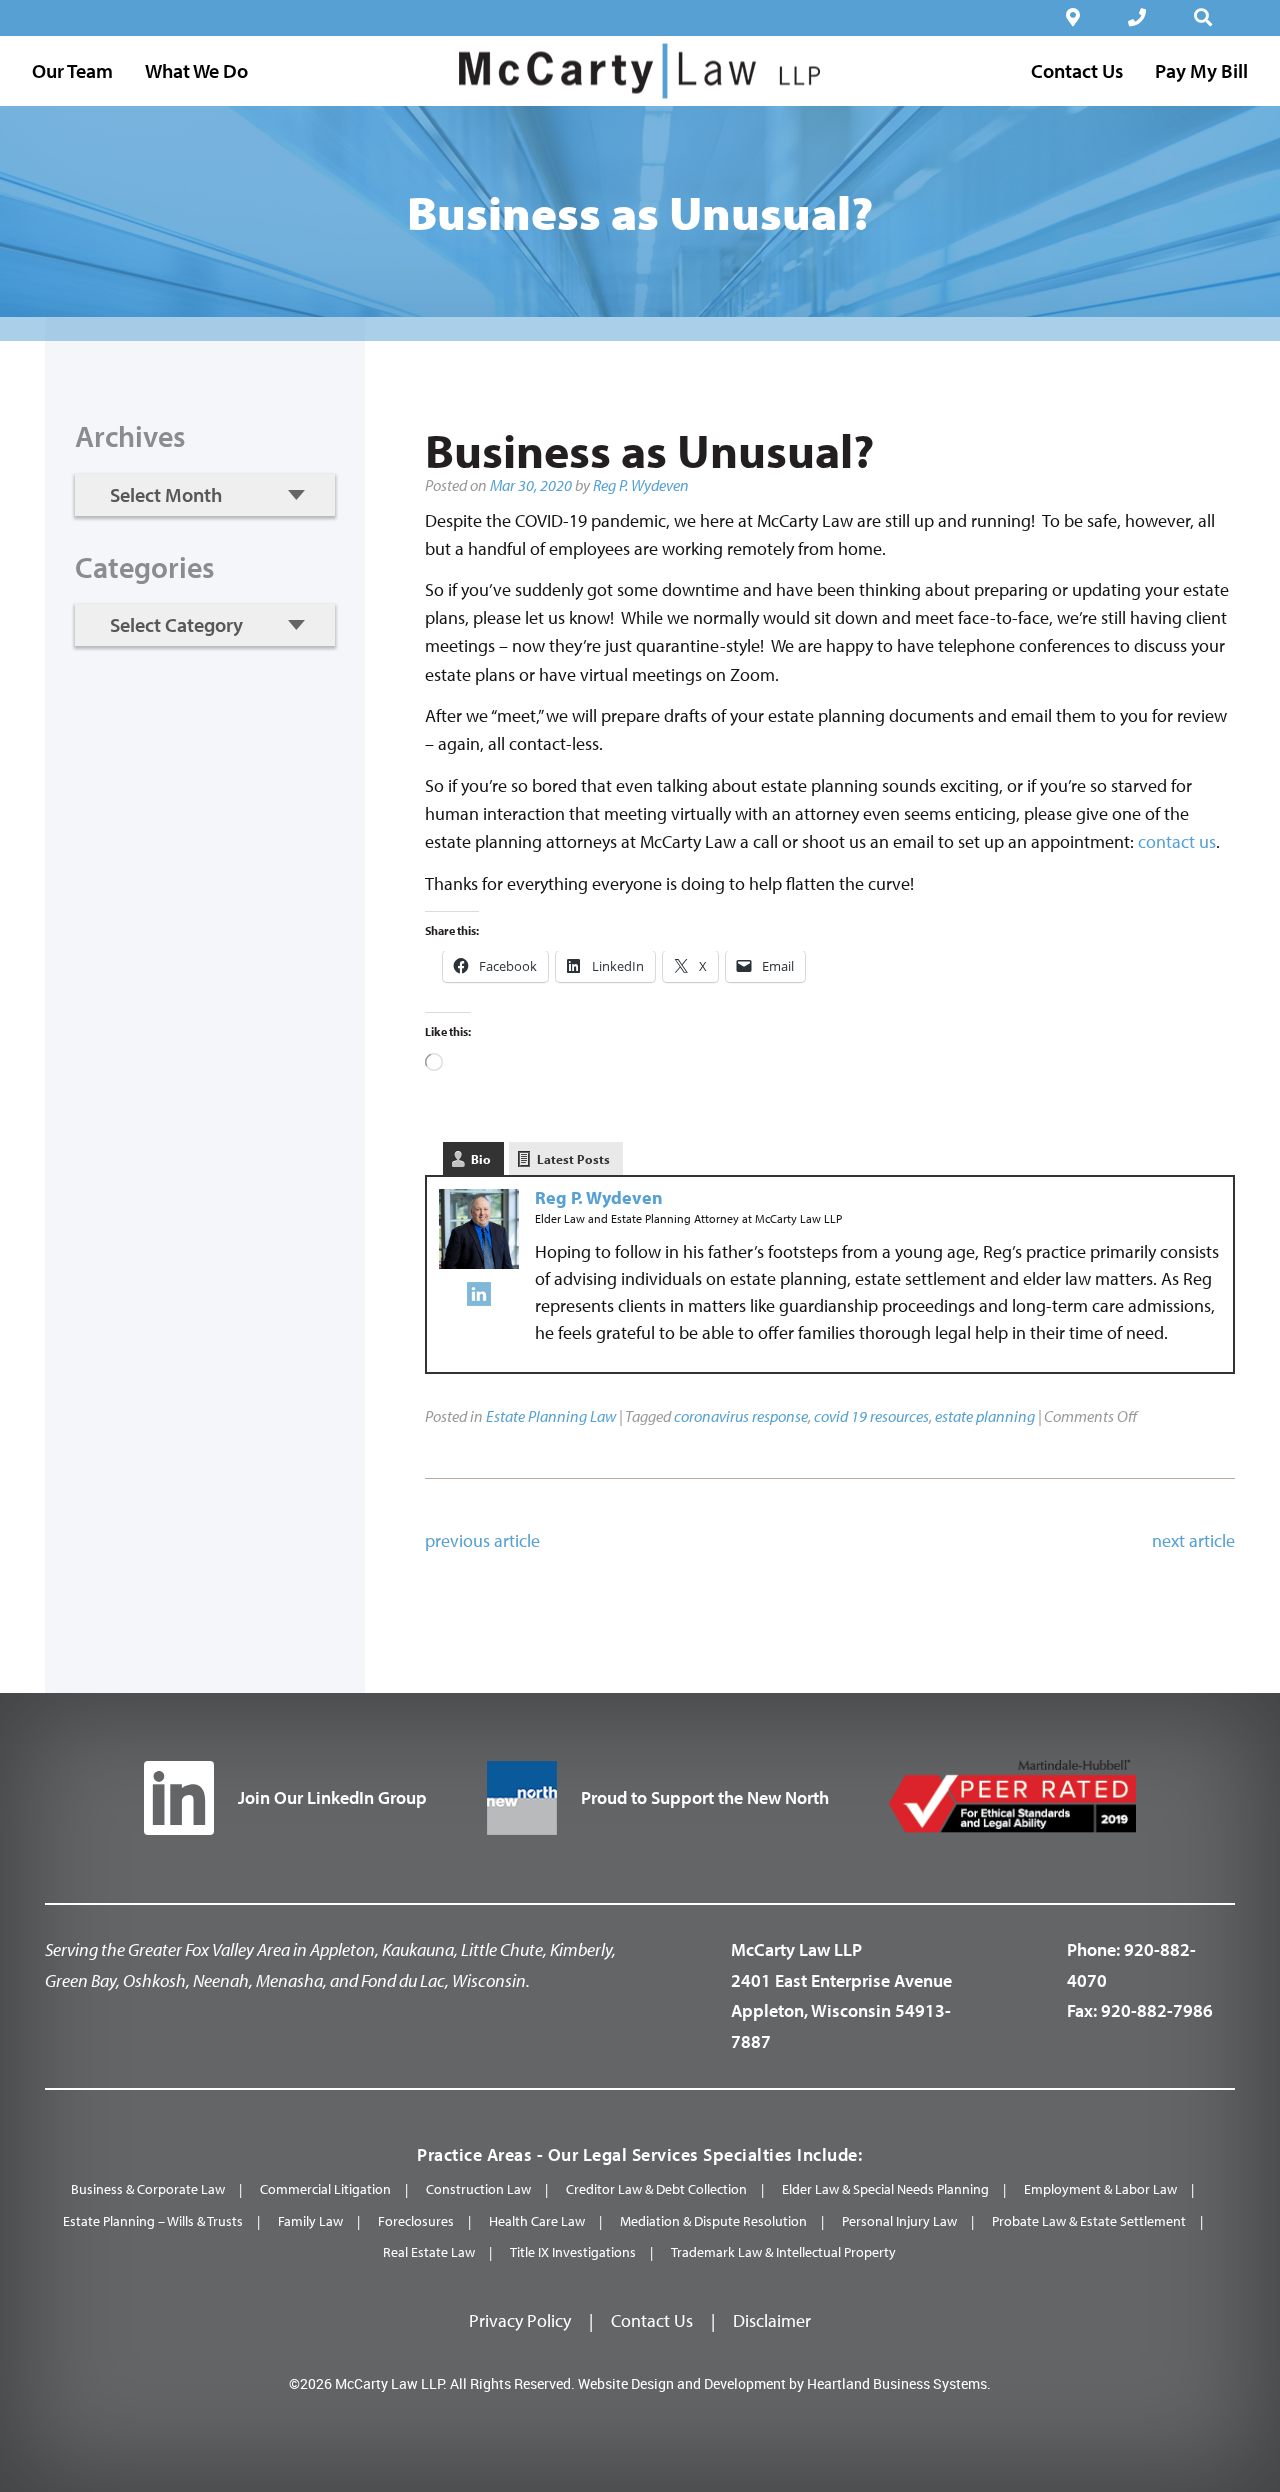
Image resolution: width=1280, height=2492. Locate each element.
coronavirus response (741, 1416)
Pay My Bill (1201, 71)
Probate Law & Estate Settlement (1089, 2221)
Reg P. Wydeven (641, 485)
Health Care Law (537, 2221)
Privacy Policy (520, 2320)
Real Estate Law (429, 2252)
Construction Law (478, 2189)
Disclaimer (772, 2320)
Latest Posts (573, 1159)
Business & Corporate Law (148, 2189)
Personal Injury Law (899, 2221)
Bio (481, 1159)
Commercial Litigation (325, 2189)
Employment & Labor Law (1100, 2189)
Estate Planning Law (551, 1416)
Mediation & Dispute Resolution (713, 2221)
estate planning (985, 1416)
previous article (482, 1540)
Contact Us (652, 2320)
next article (1193, 1540)
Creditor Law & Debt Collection (656, 2189)
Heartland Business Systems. (899, 2383)
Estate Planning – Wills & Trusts (153, 2221)
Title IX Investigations (573, 2252)
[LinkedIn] (479, 1298)
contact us (1177, 841)
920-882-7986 (1157, 2010)
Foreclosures (416, 2221)
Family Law (310, 2221)
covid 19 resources (871, 1416)
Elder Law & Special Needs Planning (885, 2189)
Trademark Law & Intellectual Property (783, 2252)
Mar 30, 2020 (531, 485)
